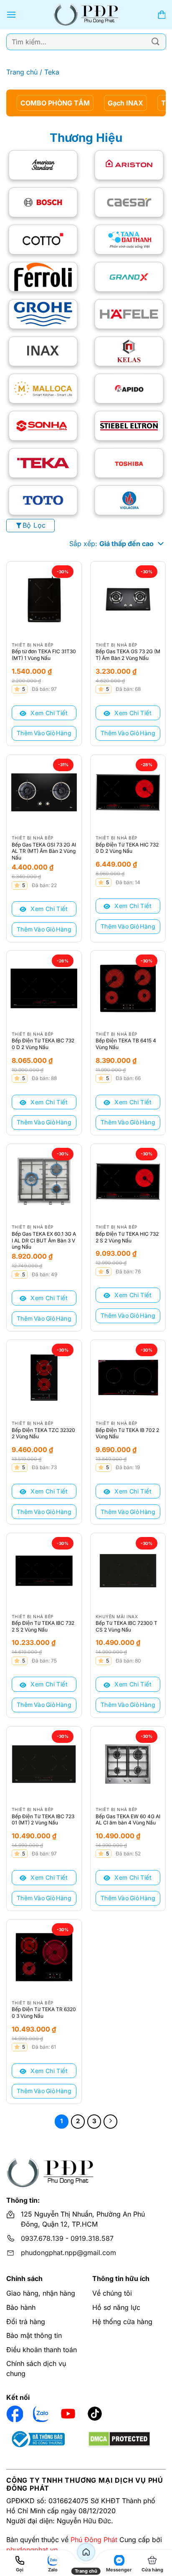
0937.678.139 (42, 2238)
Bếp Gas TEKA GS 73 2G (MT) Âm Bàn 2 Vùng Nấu (128, 655)
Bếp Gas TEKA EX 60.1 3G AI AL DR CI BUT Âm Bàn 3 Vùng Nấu (44, 1240)
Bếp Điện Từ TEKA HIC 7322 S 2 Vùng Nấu (127, 1237)
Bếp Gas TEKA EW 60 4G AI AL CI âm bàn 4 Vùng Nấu (128, 1820)
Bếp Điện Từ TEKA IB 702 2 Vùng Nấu (127, 1433)
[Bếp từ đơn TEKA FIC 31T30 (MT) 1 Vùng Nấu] (44, 599)
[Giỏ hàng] (162, 15)
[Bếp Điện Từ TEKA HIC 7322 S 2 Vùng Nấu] (128, 1182)
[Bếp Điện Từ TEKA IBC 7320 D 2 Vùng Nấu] (44, 988)
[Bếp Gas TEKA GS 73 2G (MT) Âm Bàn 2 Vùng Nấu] (128, 599)
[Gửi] (156, 42)
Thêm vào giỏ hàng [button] (44, 733)
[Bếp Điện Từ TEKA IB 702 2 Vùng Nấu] (128, 1377)
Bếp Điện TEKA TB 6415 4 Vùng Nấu (126, 1044)
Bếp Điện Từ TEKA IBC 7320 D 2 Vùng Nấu (43, 1044)
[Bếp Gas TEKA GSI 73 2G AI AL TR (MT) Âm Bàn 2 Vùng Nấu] (44, 792)
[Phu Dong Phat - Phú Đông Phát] (86, 15)
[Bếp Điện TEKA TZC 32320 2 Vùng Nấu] (44, 1377)
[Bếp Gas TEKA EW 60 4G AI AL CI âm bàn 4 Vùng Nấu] (128, 1764)
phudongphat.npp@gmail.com (68, 2253)
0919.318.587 (92, 2238)
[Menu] (11, 14)
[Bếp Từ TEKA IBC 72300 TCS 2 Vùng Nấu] (128, 1571)
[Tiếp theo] (111, 2122)
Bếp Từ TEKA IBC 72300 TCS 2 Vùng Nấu (126, 1626)
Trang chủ (22, 72)
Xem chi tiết (48, 713)
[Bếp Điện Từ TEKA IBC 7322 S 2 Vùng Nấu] (44, 1571)
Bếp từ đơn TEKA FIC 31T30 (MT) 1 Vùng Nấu (44, 655)
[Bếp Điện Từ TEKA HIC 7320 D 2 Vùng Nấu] (128, 792)
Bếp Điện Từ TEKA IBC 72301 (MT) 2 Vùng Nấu (43, 1820)
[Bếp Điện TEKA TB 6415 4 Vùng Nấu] (128, 988)
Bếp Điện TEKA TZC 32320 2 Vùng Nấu (43, 1433)
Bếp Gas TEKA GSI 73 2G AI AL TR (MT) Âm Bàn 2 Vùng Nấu (44, 851)
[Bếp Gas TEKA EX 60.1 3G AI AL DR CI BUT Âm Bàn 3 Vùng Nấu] (44, 1182)
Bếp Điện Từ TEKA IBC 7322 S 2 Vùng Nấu (43, 1626)
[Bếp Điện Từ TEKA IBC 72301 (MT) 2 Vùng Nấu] (44, 1764)
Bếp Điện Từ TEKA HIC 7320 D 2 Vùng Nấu (127, 848)
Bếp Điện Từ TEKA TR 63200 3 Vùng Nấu (44, 2013)
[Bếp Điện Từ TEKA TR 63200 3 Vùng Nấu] (44, 1957)
